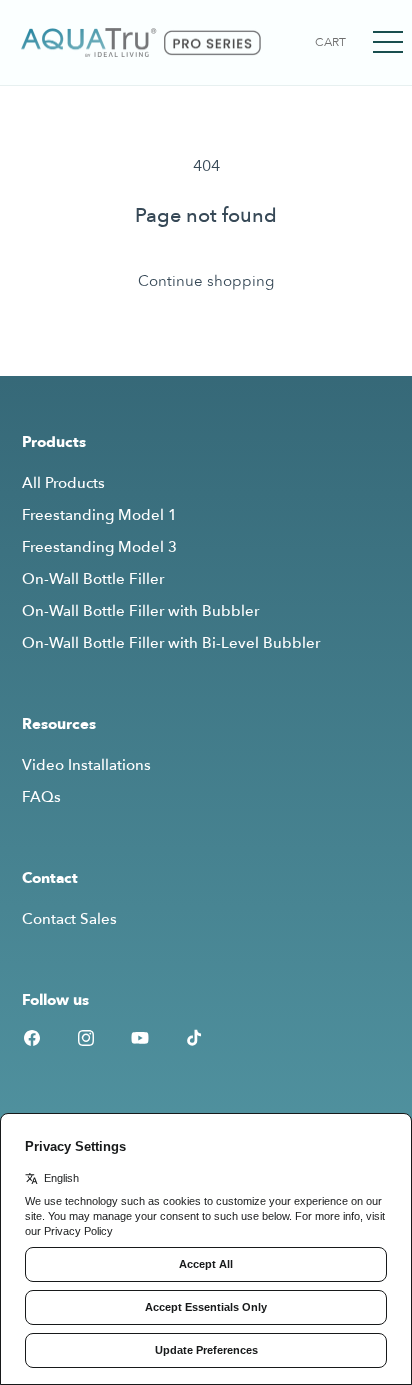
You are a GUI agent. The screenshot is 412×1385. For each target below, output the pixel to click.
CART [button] (330, 42)
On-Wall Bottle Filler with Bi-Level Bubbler (171, 643)
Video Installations (86, 765)
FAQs (41, 797)
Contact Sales (69, 919)
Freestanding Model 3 (99, 547)
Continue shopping (206, 281)
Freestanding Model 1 (99, 515)
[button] (388, 42)
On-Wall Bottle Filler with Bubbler (140, 611)
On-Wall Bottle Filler (93, 579)
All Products (63, 483)
